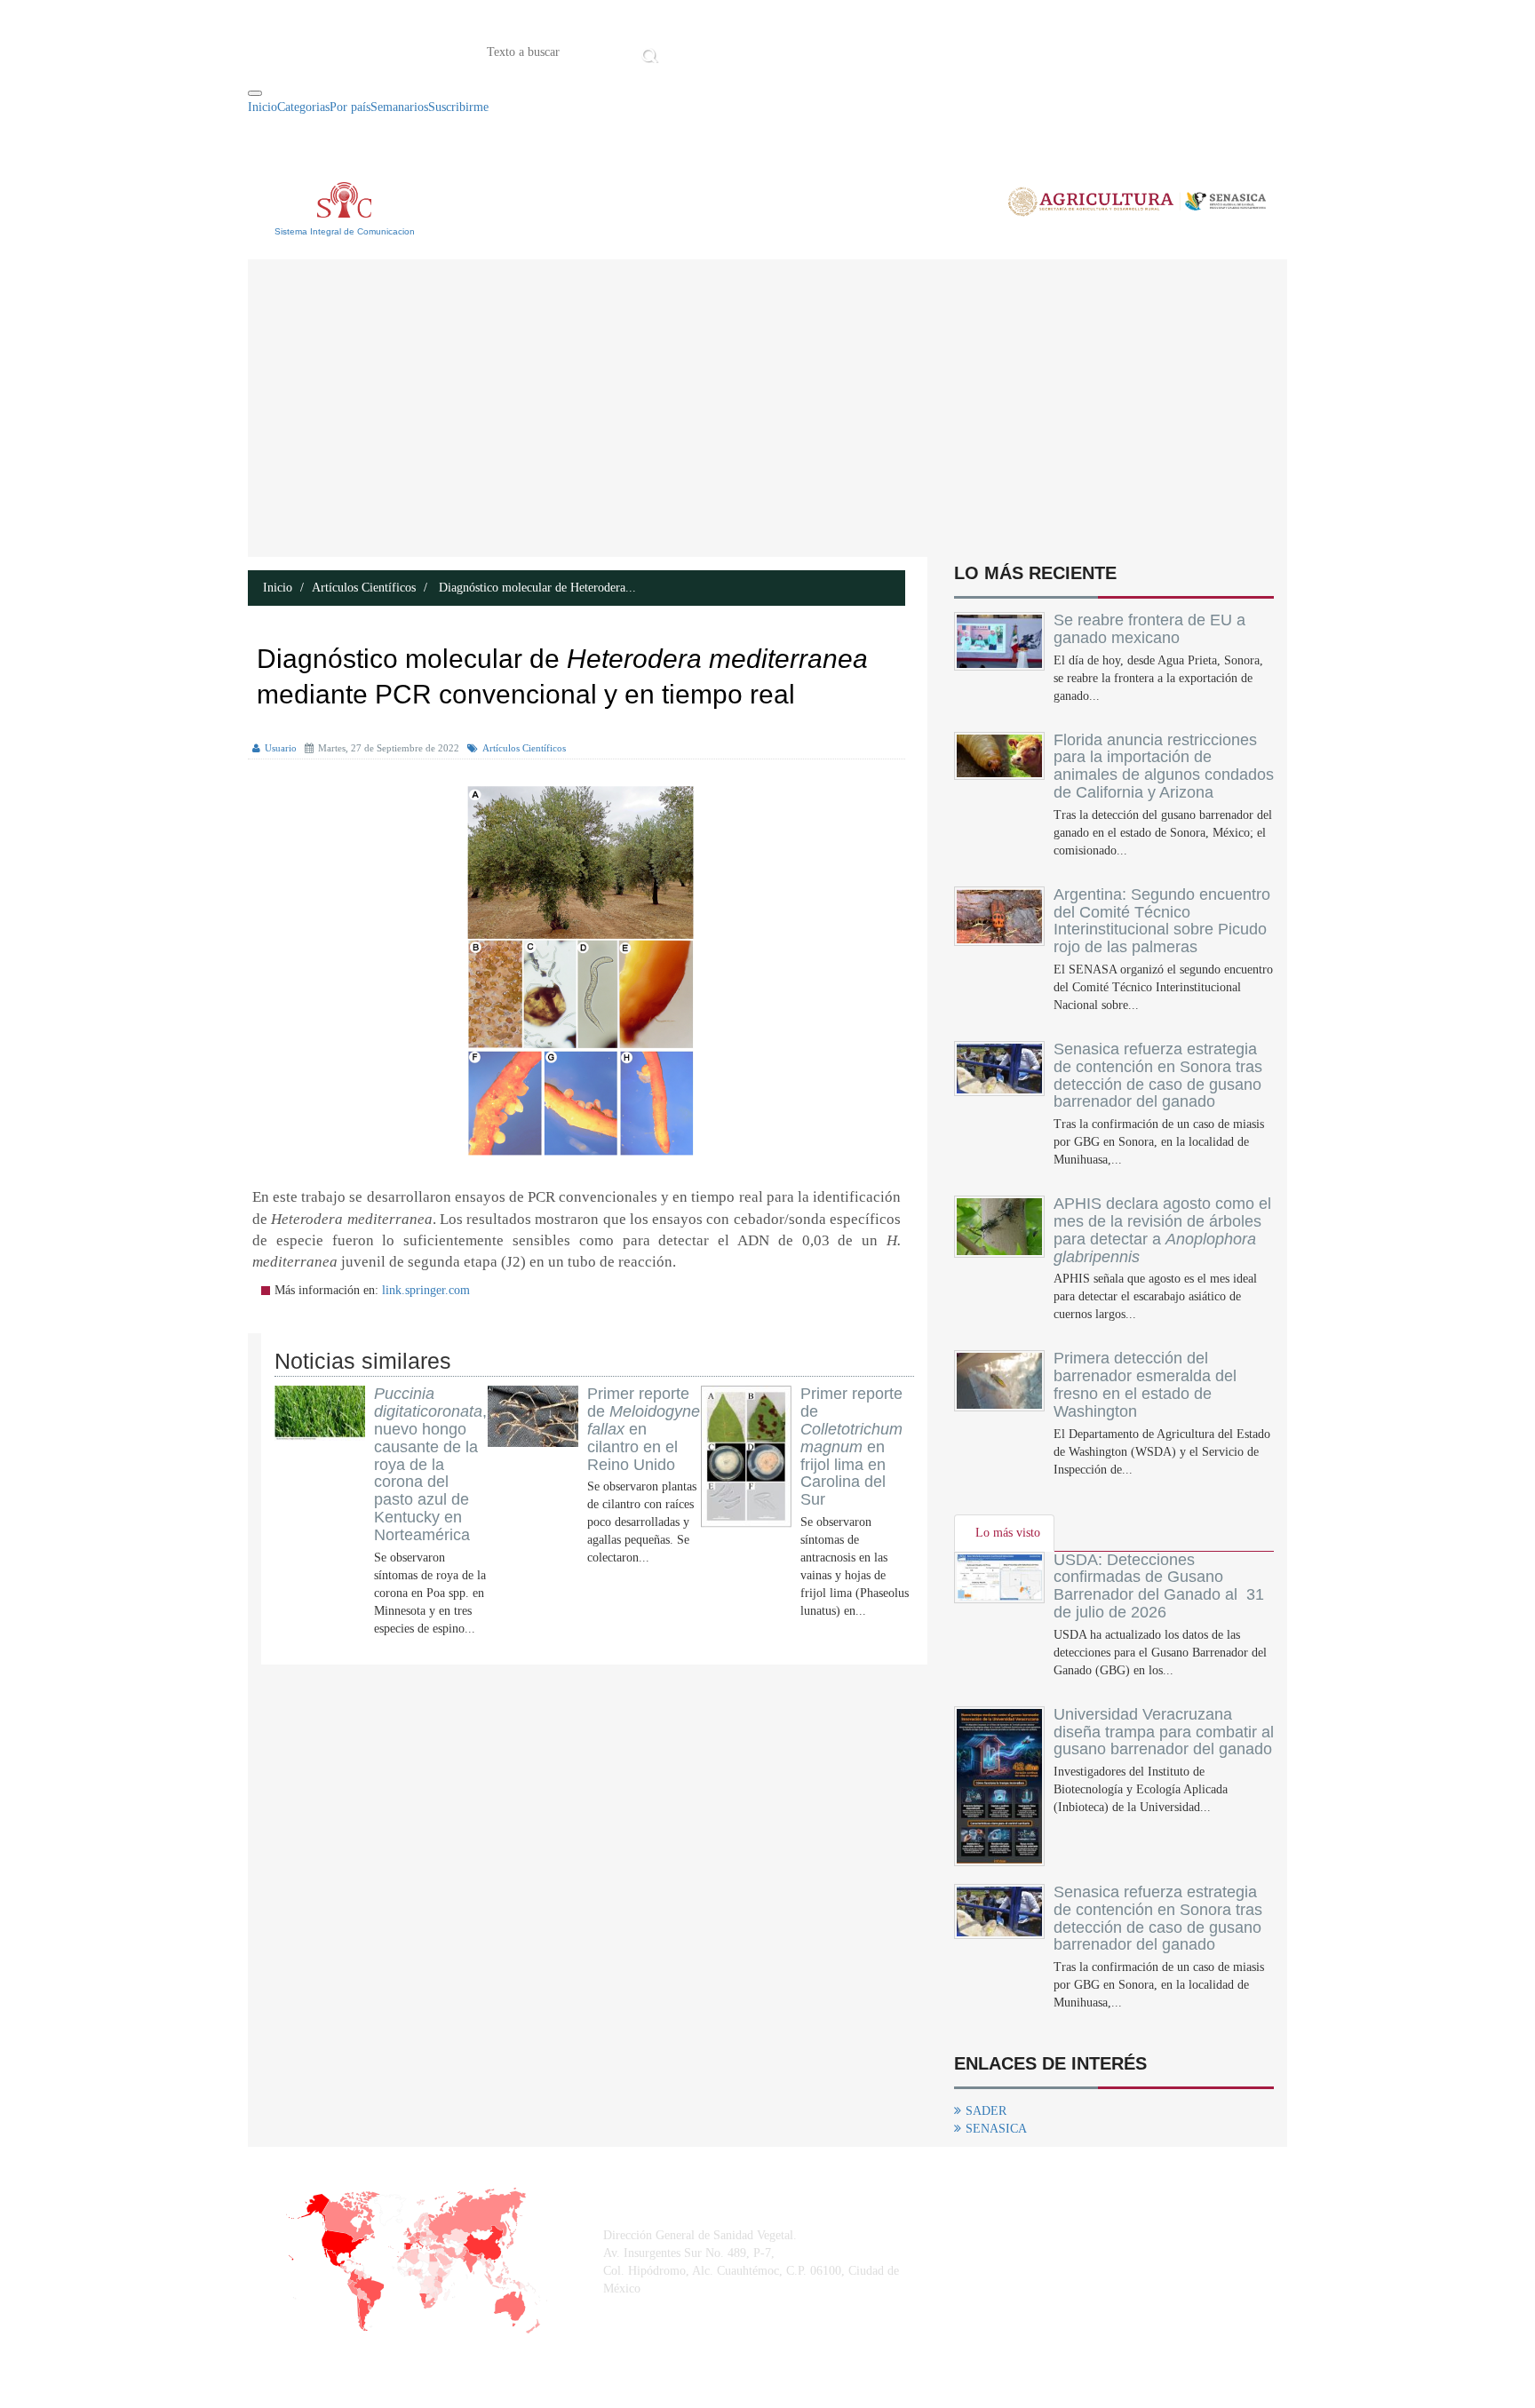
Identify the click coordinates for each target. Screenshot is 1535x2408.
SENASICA (996, 2129)
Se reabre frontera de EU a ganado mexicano (1149, 629)
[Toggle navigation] (255, 93)
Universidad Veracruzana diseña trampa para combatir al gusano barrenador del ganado (1164, 1732)
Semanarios (399, 107)
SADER (986, 2111)
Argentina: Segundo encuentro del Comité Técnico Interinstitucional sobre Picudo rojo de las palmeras (1162, 921)
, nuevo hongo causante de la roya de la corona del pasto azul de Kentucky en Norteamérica (430, 1464)
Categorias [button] (303, 107)
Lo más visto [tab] (1008, 1533)
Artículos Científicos (364, 588)
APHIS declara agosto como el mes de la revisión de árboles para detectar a (1162, 1230)
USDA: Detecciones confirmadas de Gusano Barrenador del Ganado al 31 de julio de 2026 (1159, 1586)
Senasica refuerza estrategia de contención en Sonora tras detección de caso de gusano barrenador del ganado (1158, 1075)
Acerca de (762, 51)
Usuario (281, 748)
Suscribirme (458, 107)
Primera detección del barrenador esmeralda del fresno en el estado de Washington (1145, 1384)
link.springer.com (426, 1290)
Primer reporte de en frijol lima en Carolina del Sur (851, 1446)
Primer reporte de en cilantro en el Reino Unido (644, 1429)
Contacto (847, 51)
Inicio (690, 51)
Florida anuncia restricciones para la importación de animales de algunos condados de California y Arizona (1164, 766)
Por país (350, 107)
